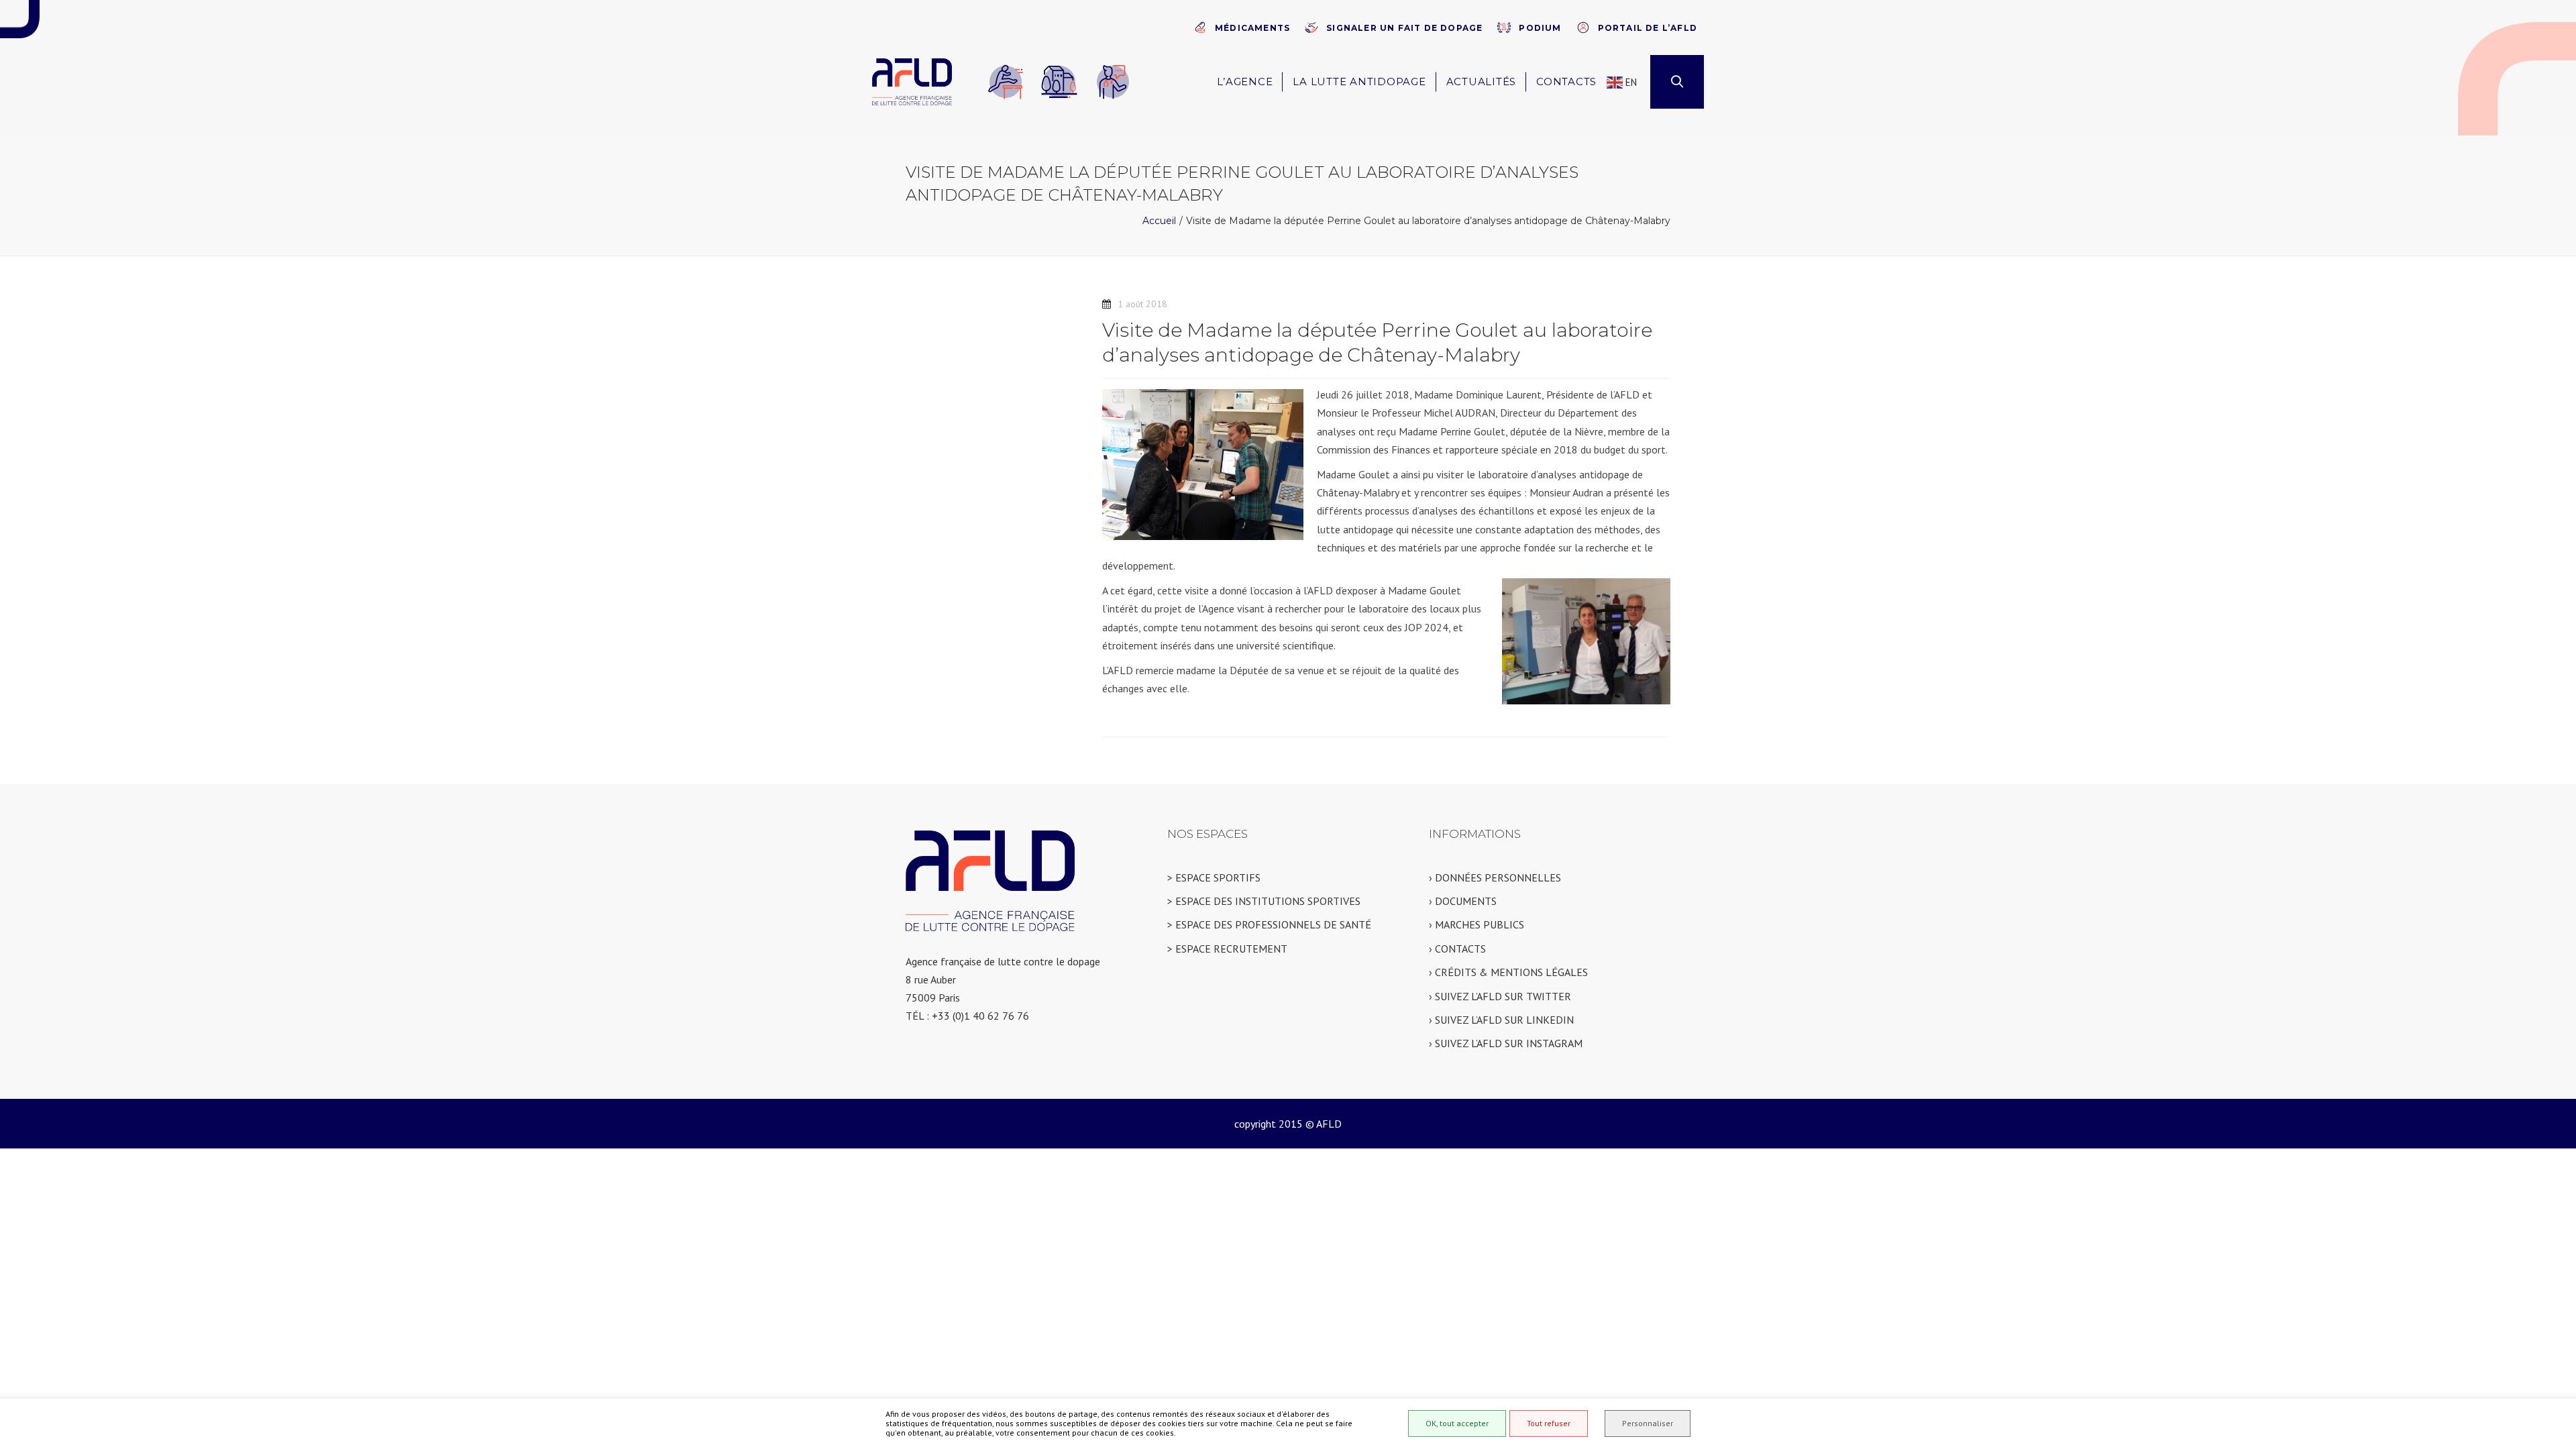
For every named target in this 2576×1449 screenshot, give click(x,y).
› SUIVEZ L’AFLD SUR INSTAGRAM (1506, 1043)
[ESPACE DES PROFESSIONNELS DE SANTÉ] (1113, 82)
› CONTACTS (1457, 949)
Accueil (1159, 221)
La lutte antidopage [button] (1359, 82)
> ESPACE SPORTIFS (1214, 877)
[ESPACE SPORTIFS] (1006, 82)
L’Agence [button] (1245, 82)
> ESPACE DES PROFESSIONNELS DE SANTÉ (1269, 924)
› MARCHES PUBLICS (1477, 924)
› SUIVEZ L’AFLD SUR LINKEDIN (1501, 1020)
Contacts (1566, 82)
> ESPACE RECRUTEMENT (1227, 949)
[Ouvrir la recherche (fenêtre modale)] (1677, 82)
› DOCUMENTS (1463, 901)
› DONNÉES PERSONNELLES (1495, 877)
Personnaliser (1648, 1423)
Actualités (1482, 82)
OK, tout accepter (1457, 1423)
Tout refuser (1549, 1423)
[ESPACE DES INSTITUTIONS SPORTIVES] (1059, 82)
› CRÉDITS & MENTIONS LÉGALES (1508, 972)
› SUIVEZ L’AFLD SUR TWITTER (1500, 996)
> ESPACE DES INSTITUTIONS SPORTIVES (1264, 901)
